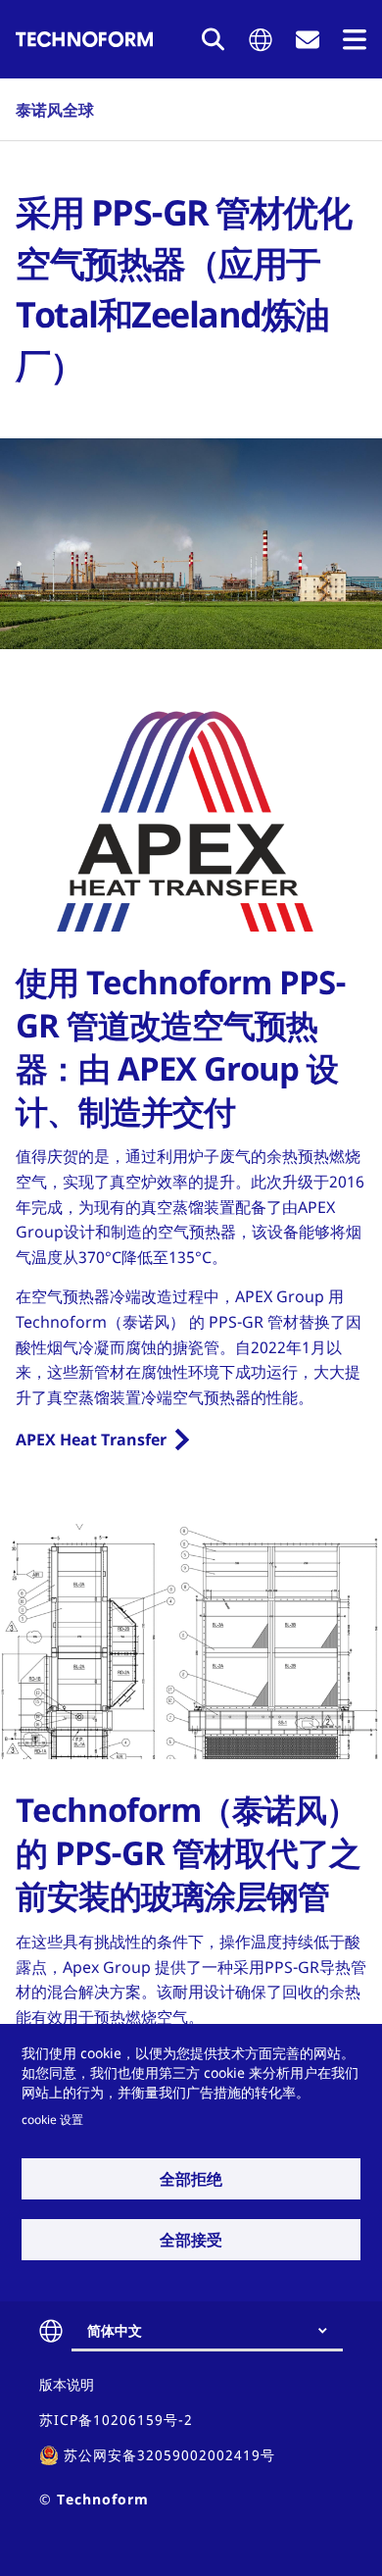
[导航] (355, 40)
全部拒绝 (191, 2179)
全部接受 (191, 2240)
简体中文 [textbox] (115, 2330)
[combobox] (215, 2331)
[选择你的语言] (261, 40)
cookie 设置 (52, 2119)
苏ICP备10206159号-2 (116, 2420)
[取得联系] (308, 40)
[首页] (84, 39)
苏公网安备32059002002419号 (169, 2455)
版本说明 (67, 2384)
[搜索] (214, 39)
